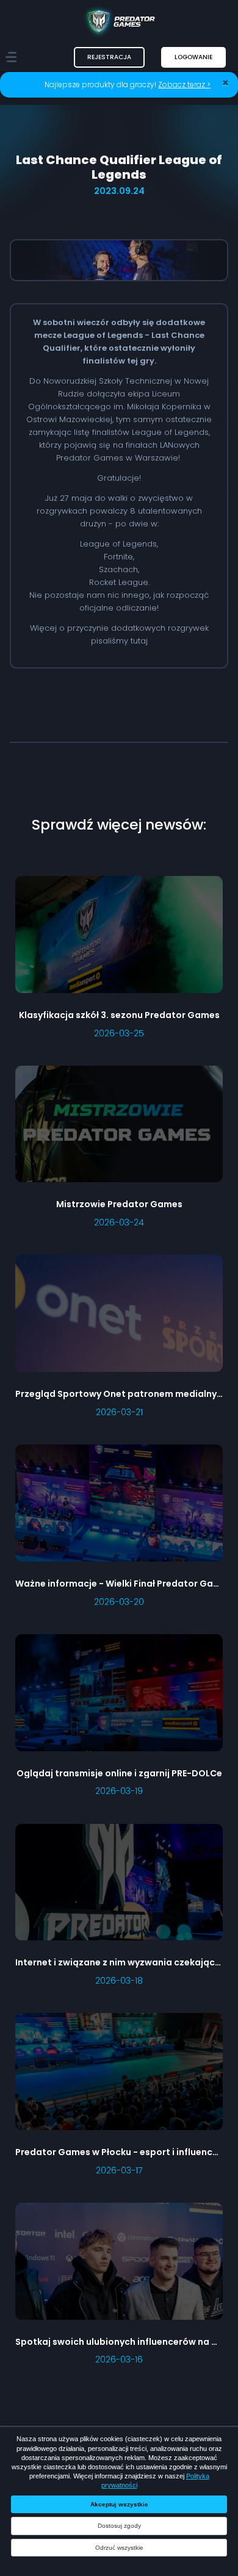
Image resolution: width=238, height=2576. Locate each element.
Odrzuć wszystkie (119, 2548)
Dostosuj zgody (119, 2526)
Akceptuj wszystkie (119, 2504)
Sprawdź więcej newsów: (119, 824)
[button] (109, 57)
